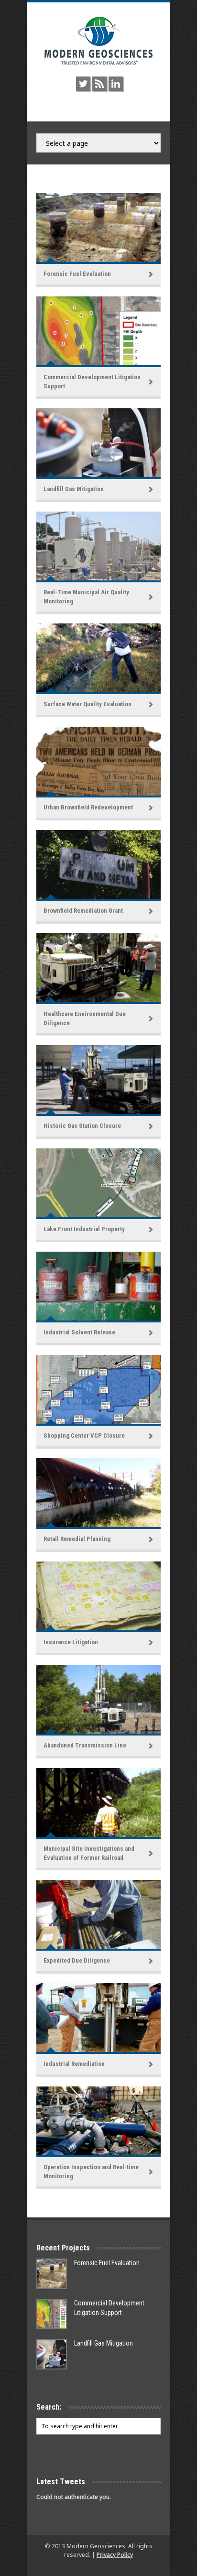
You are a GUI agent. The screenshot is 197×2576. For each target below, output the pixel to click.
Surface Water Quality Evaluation (88, 704)
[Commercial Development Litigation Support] (52, 2314)
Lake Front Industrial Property (84, 1229)
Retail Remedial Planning (77, 1539)
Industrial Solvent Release (79, 1332)
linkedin (116, 84)
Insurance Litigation (71, 1642)
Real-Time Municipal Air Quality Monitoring (86, 596)
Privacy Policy (115, 2555)
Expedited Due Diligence (77, 1960)
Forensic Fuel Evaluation (77, 274)
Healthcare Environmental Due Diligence (85, 1018)
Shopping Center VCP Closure (84, 1435)
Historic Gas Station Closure (82, 1126)
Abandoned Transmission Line (85, 1745)
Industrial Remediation (74, 2064)
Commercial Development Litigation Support (92, 381)
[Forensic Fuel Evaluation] (52, 2274)
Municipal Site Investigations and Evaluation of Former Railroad (89, 1853)
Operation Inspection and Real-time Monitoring (91, 2171)
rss (99, 84)
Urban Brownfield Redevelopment (88, 807)
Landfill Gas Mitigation (74, 489)
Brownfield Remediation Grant (83, 911)
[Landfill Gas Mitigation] (52, 2354)
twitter (83, 84)
